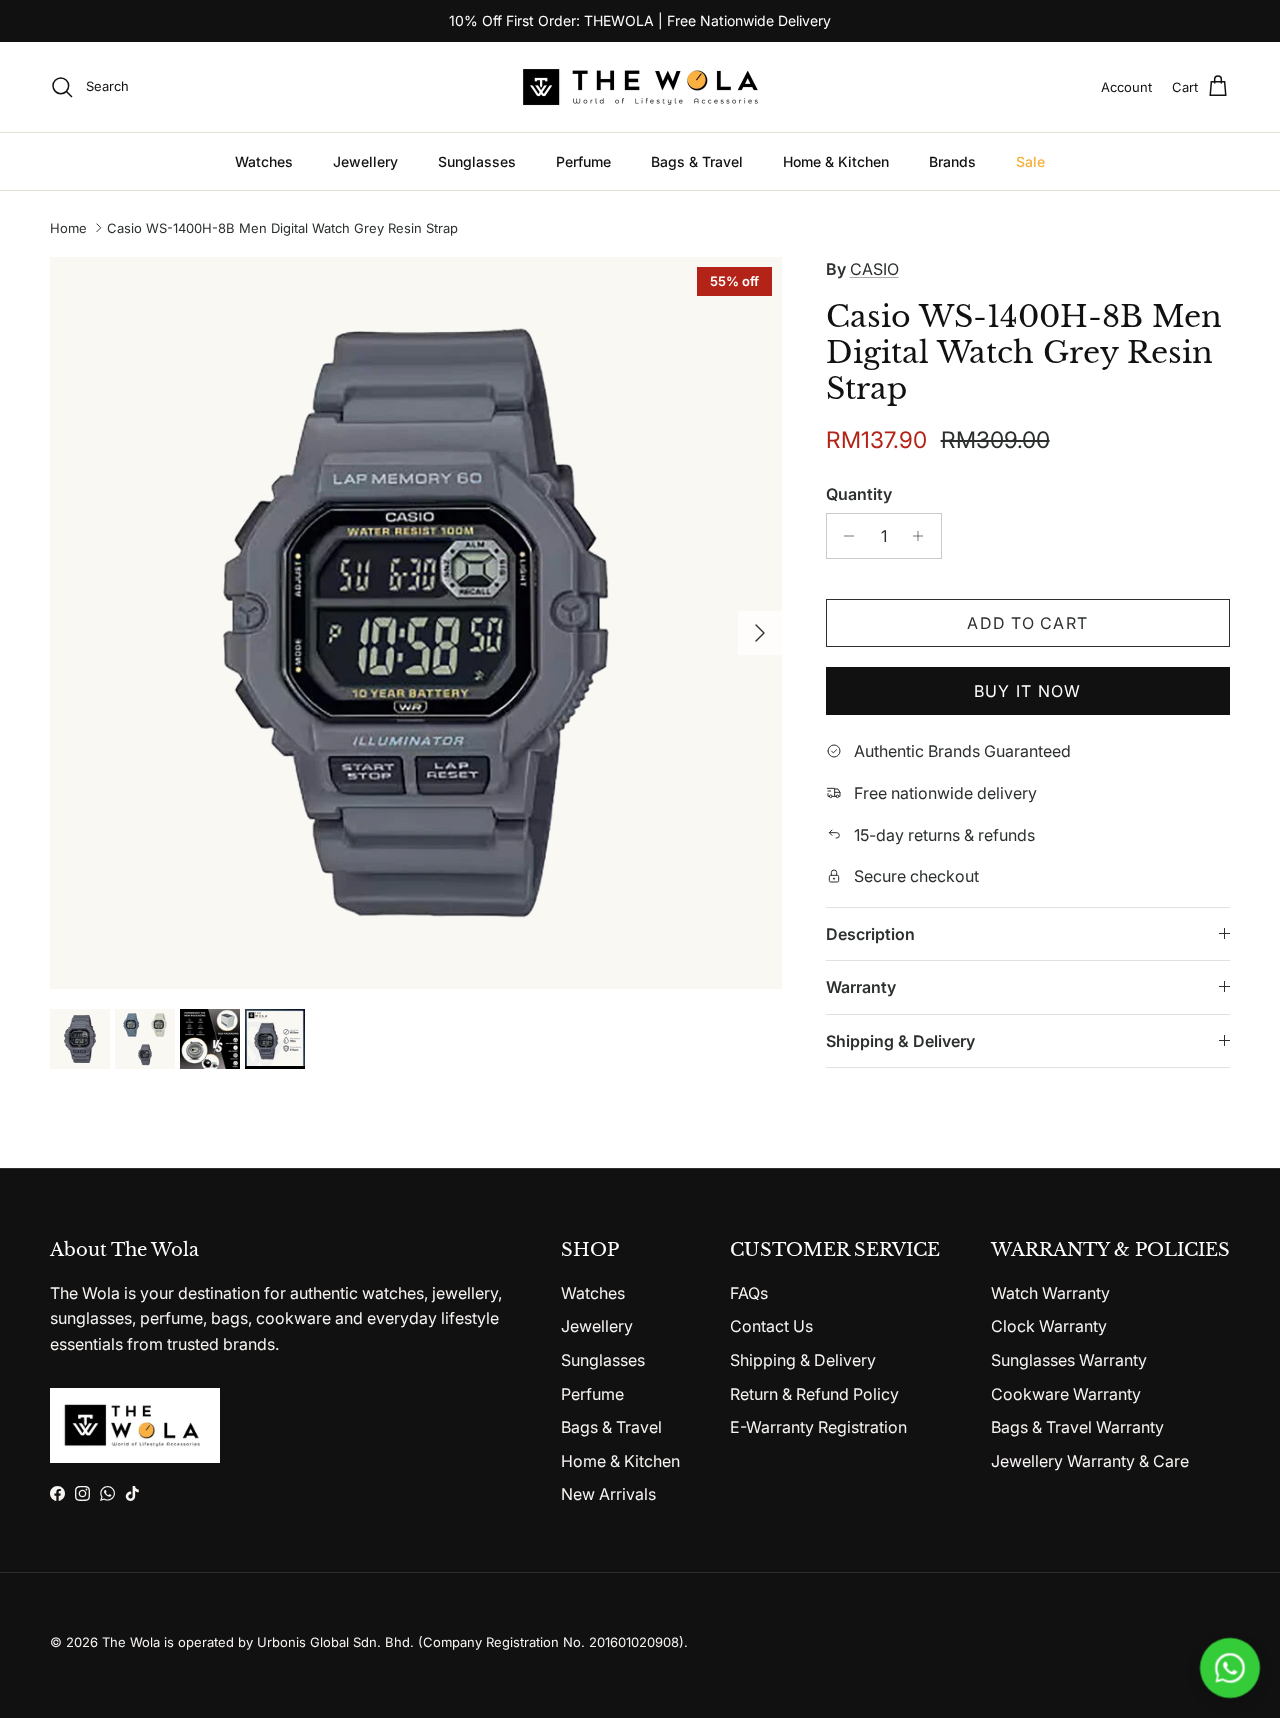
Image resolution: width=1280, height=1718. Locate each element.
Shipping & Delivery (900, 1041)
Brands (952, 161)
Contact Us (771, 1326)
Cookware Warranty (1066, 1394)
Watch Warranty (1050, 1293)
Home (68, 228)
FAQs (749, 1293)
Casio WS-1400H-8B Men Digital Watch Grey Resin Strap (282, 228)
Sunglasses (477, 161)
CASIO (874, 269)
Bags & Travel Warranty (1077, 1427)
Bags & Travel (697, 161)
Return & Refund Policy (814, 1394)
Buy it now (1028, 691)
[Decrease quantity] (844, 536)
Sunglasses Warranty (1069, 1360)
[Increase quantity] (923, 536)
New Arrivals (608, 1494)
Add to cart (1027, 623)
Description (870, 934)
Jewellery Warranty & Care (1090, 1461)
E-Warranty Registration (818, 1427)
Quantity (859, 494)
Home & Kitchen (836, 161)
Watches (264, 161)
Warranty (861, 987)
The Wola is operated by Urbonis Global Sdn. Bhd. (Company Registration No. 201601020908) (393, 1642)
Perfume (583, 161)
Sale (1030, 161)
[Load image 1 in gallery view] (416, 623)
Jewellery (365, 161)
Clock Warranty (1049, 1326)
